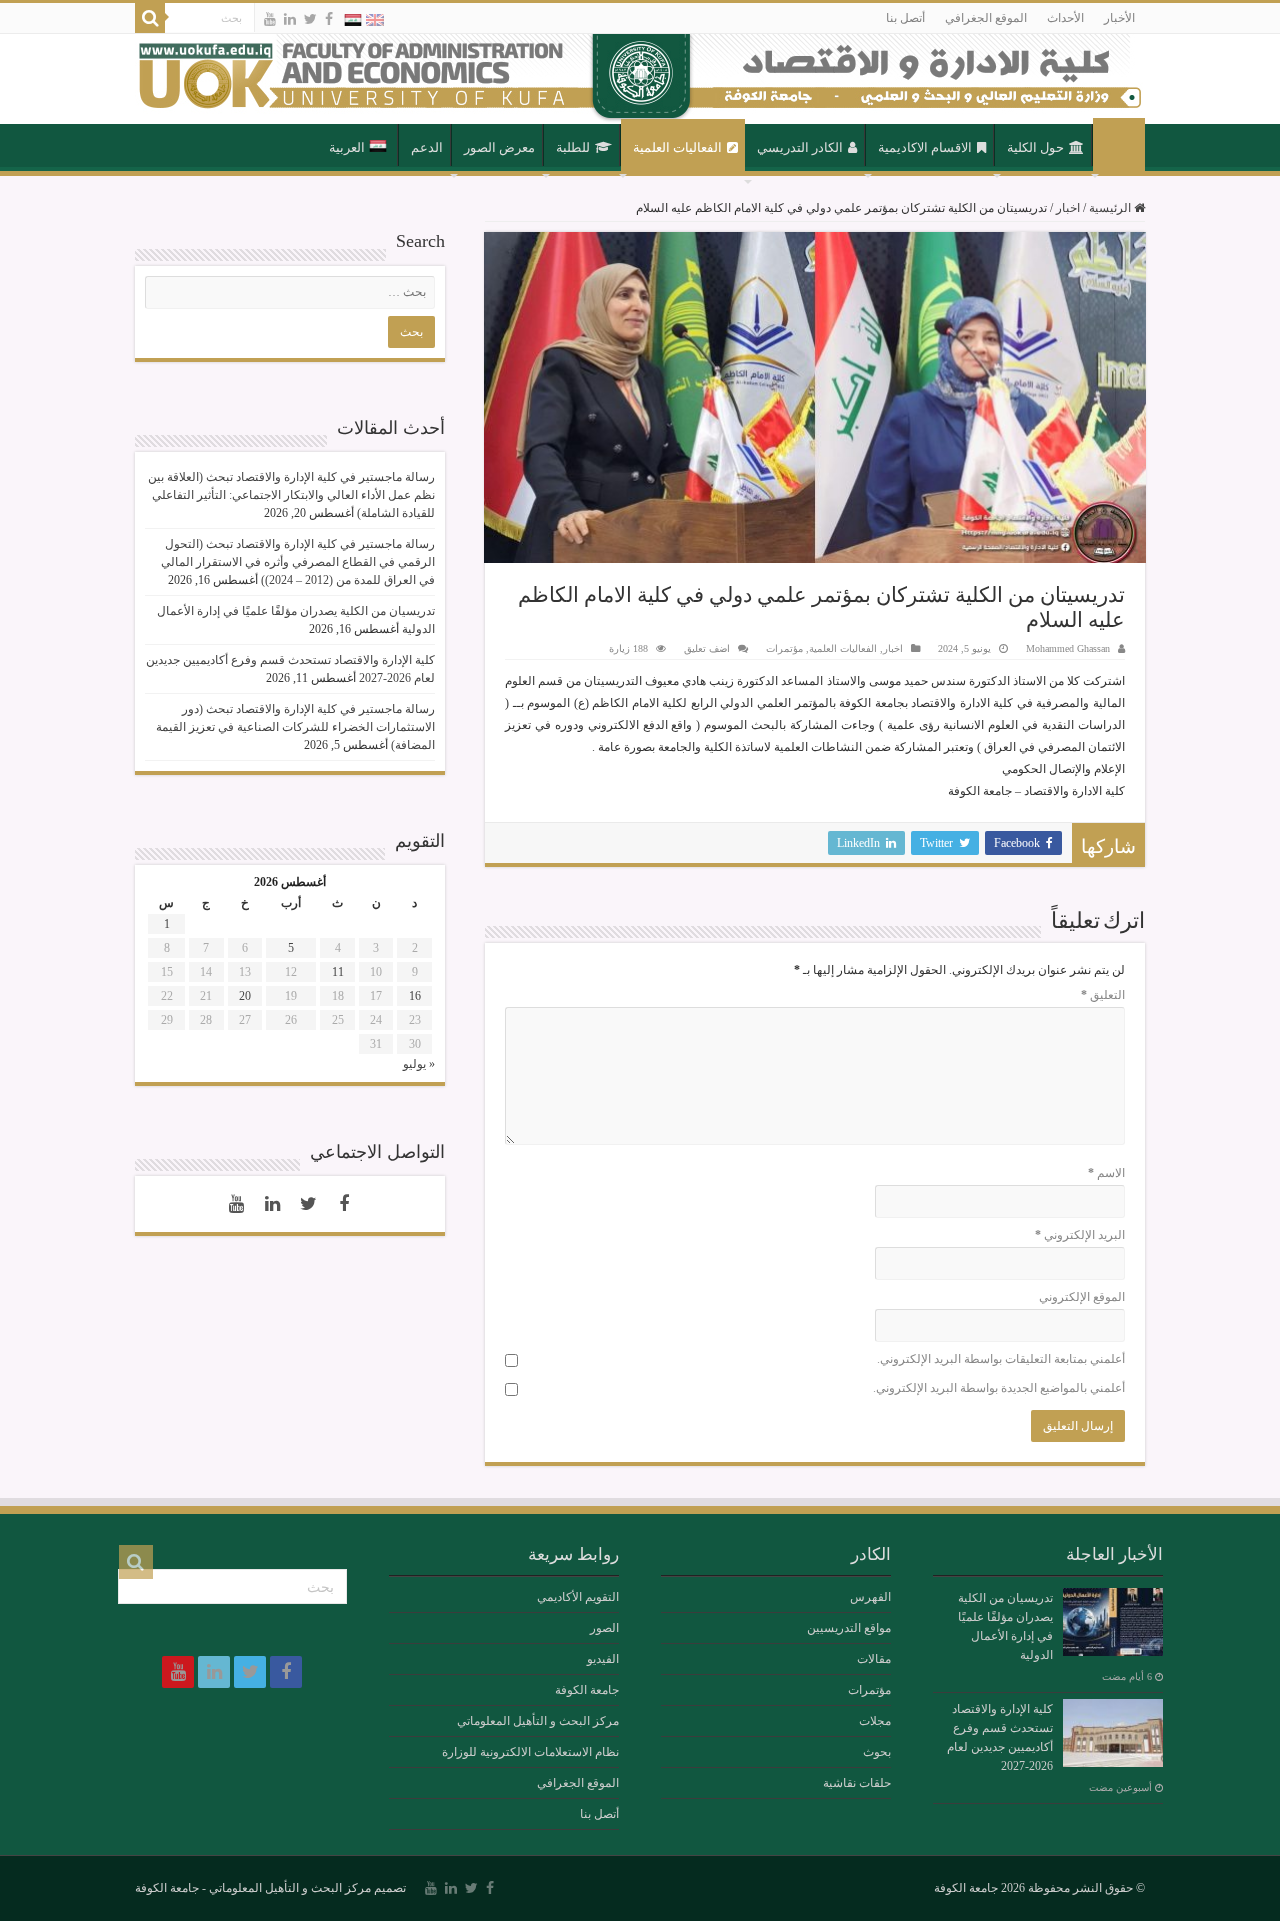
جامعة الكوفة (587, 1690)
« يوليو (419, 1064)
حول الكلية (1035, 147)
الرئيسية (1119, 146)
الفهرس (870, 1597)
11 (338, 972)
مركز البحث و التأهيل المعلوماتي (538, 1721)
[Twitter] (310, 19)
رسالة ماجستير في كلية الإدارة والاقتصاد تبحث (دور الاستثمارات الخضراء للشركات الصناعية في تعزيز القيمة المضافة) (295, 727)
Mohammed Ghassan (1068, 648)
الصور (604, 1628)
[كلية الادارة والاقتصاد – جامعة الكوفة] (640, 79)
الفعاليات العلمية (677, 147)
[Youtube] (270, 19)
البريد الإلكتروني (1080, 1235)
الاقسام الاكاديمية (925, 147)
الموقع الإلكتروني (1082, 1297)
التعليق (1103, 995)
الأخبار (1119, 18)
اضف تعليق (707, 648)
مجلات (875, 1721)
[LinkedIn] (290, 19)
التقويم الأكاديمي (578, 1597)
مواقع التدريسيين (849, 1628)
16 (415, 996)
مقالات (874, 1659)
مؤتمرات (784, 648)
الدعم (427, 147)
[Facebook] (329, 19)
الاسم (1106, 1173)
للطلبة (573, 147)
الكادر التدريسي (800, 147)
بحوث (877, 1752)
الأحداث (1065, 18)
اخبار (1068, 208)
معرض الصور (499, 147)
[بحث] (150, 18)
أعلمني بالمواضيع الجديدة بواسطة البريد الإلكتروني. (999, 1388)
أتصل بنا (905, 18)
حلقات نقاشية (857, 1783)
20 (245, 996)
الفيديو (603, 1659)
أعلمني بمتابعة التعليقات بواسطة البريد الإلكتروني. (1001, 1359)
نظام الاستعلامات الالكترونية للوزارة (530, 1752)
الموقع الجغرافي (986, 18)
